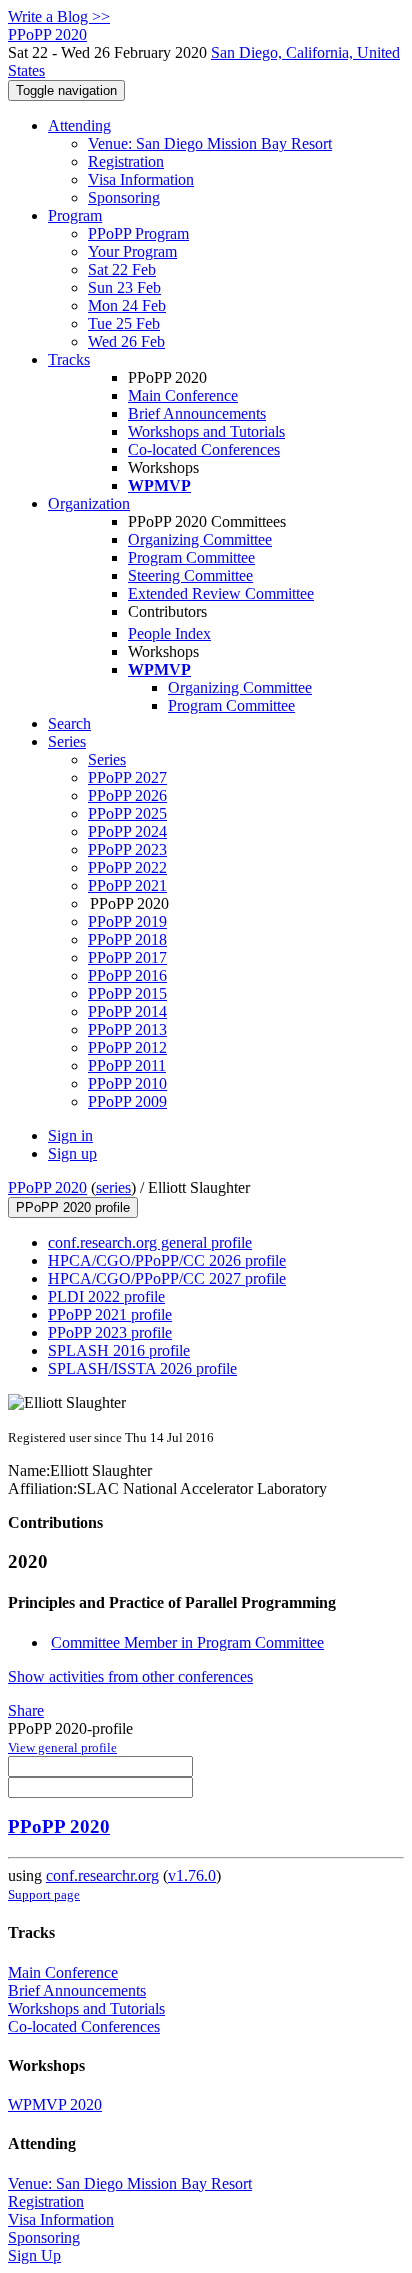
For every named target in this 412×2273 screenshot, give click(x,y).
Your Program (132, 251)
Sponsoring (124, 197)
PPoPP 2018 (127, 939)
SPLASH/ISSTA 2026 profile (142, 1368)
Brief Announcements (197, 413)
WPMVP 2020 (55, 2104)
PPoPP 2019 (127, 921)
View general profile (62, 1747)
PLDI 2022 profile (106, 1296)
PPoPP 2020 (47, 1187)
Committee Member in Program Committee (187, 1642)
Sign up (72, 1153)
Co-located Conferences (204, 449)
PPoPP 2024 (127, 831)
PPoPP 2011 (127, 1065)
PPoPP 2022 (127, 867)
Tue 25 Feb (124, 323)
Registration (126, 161)
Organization (89, 503)
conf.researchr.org (102, 1875)
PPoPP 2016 (127, 975)
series (113, 1187)
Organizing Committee (200, 539)
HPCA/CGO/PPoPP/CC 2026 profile (167, 1260)
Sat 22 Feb (122, 269)
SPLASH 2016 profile (119, 1350)
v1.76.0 (192, 1875)
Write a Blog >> (59, 16)
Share (26, 1710)
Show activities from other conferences (130, 1676)
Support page (44, 1894)
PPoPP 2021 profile (110, 1314)
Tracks (69, 359)
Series (107, 759)
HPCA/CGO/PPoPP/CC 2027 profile (167, 1278)
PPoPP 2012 (127, 1047)
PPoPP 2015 (127, 993)
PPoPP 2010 (127, 1083)
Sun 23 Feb (124, 287)
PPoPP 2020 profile (73, 1207)
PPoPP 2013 (127, 1029)
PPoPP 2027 (127, 777)
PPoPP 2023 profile (110, 1332)
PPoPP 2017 (127, 957)
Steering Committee (190, 575)
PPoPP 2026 (127, 795)
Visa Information (141, 179)
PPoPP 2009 (127, 1101)
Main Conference (183, 395)
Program (75, 215)
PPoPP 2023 (127, 849)
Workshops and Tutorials (206, 431)
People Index (169, 633)
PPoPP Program (138, 233)
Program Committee (191, 557)
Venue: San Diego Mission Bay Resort (210, 143)
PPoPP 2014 (127, 1011)
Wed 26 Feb (126, 341)
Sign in (70, 1135)
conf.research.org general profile (150, 1242)
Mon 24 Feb (127, 305)
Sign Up (34, 2255)
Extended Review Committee (221, 593)
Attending (79, 125)
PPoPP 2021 (127, 885)
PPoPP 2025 (127, 813)
